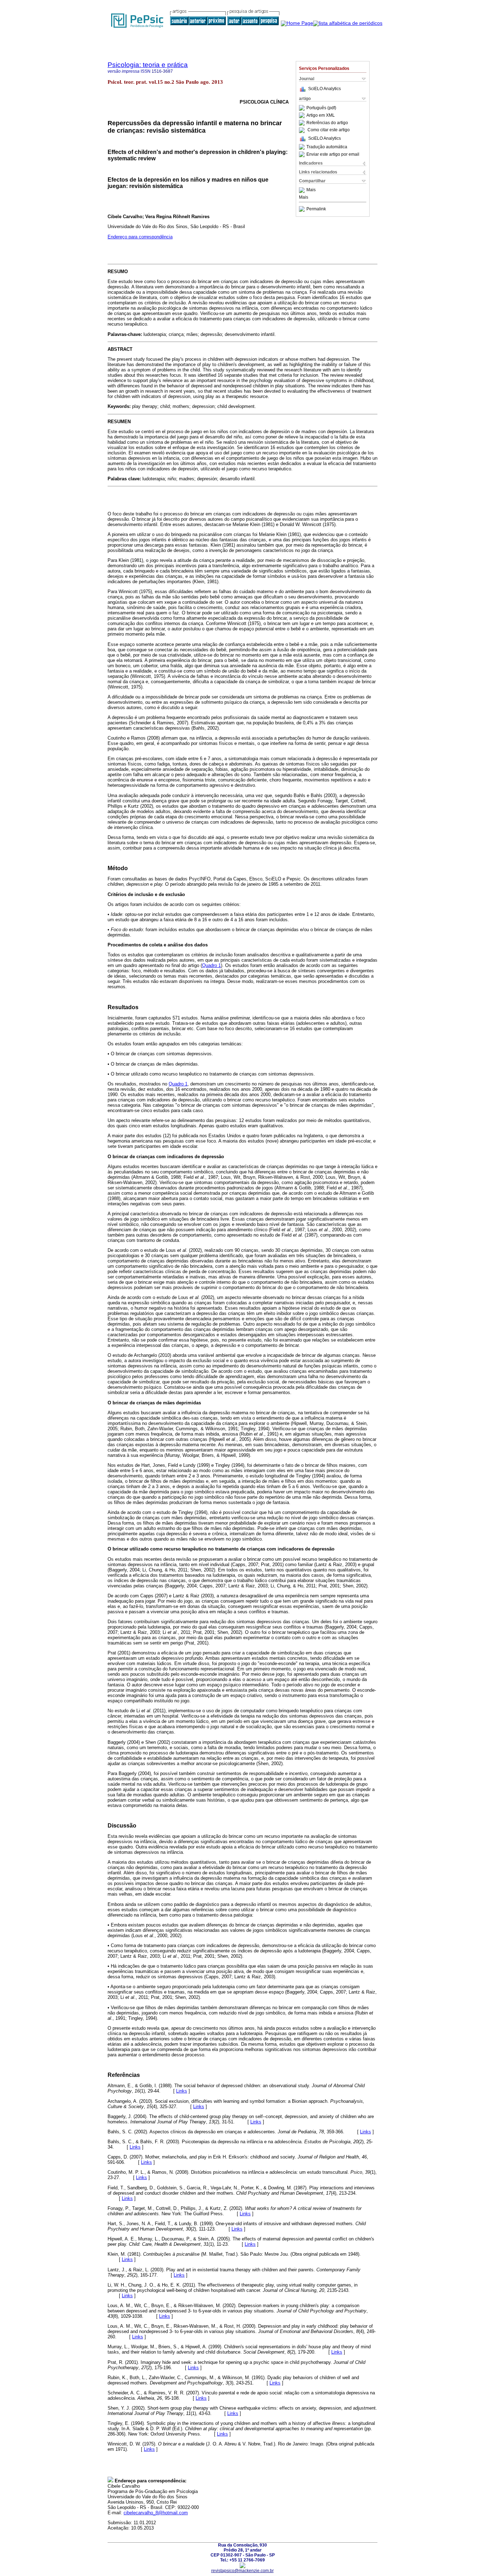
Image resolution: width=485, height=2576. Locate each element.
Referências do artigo (327, 123)
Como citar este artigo (329, 130)
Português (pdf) (321, 108)
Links (182, 2091)
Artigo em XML (321, 115)
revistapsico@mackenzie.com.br (243, 2571)
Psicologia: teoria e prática (148, 65)
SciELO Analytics (325, 89)
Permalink (316, 209)
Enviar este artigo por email (333, 154)
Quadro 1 (211, 965)
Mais (311, 190)
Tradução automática (327, 147)
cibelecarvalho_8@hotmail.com (156, 2513)
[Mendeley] (303, 190)
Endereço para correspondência (140, 237)
